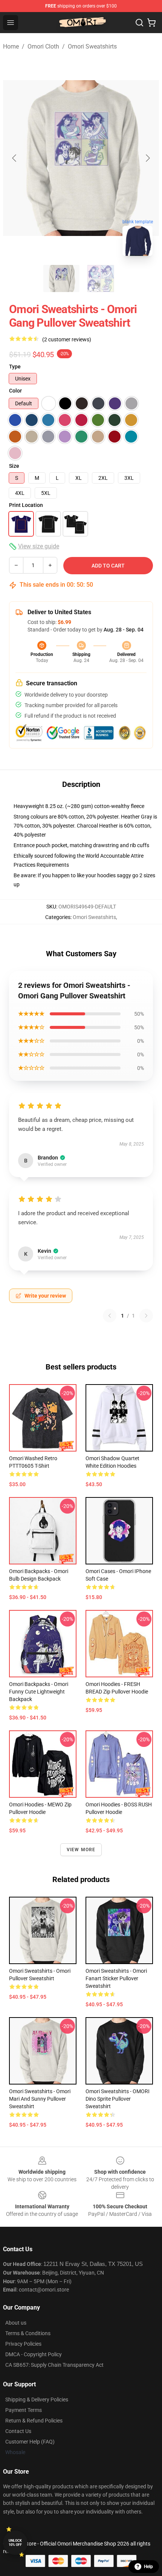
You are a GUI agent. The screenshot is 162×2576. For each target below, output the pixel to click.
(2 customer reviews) (67, 339)
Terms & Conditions (28, 2333)
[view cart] (151, 23)
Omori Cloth (43, 46)
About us (16, 2323)
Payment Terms (24, 2410)
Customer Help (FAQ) (30, 2442)
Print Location (26, 505)
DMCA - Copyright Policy (34, 2354)
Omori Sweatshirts (92, 46)
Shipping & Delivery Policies (37, 2399)
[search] (139, 23)
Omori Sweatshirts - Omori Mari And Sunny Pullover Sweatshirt (40, 2099)
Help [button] (148, 2567)
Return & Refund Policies (34, 2421)
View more (81, 1850)
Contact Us (18, 2431)
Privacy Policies (23, 2344)
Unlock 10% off (15, 2543)
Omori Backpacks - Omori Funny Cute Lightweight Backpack (39, 1692)
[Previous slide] (15, 158)
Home (11, 46)
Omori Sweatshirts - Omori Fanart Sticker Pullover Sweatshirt (116, 1978)
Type (15, 367)
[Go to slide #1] (61, 278)
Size (14, 466)
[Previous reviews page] (110, 1316)
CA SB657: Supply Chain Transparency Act (54, 2365)
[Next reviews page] (146, 1316)
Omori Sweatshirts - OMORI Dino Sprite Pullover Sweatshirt (118, 2099)
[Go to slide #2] (101, 278)
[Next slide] (147, 158)
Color (15, 391)
